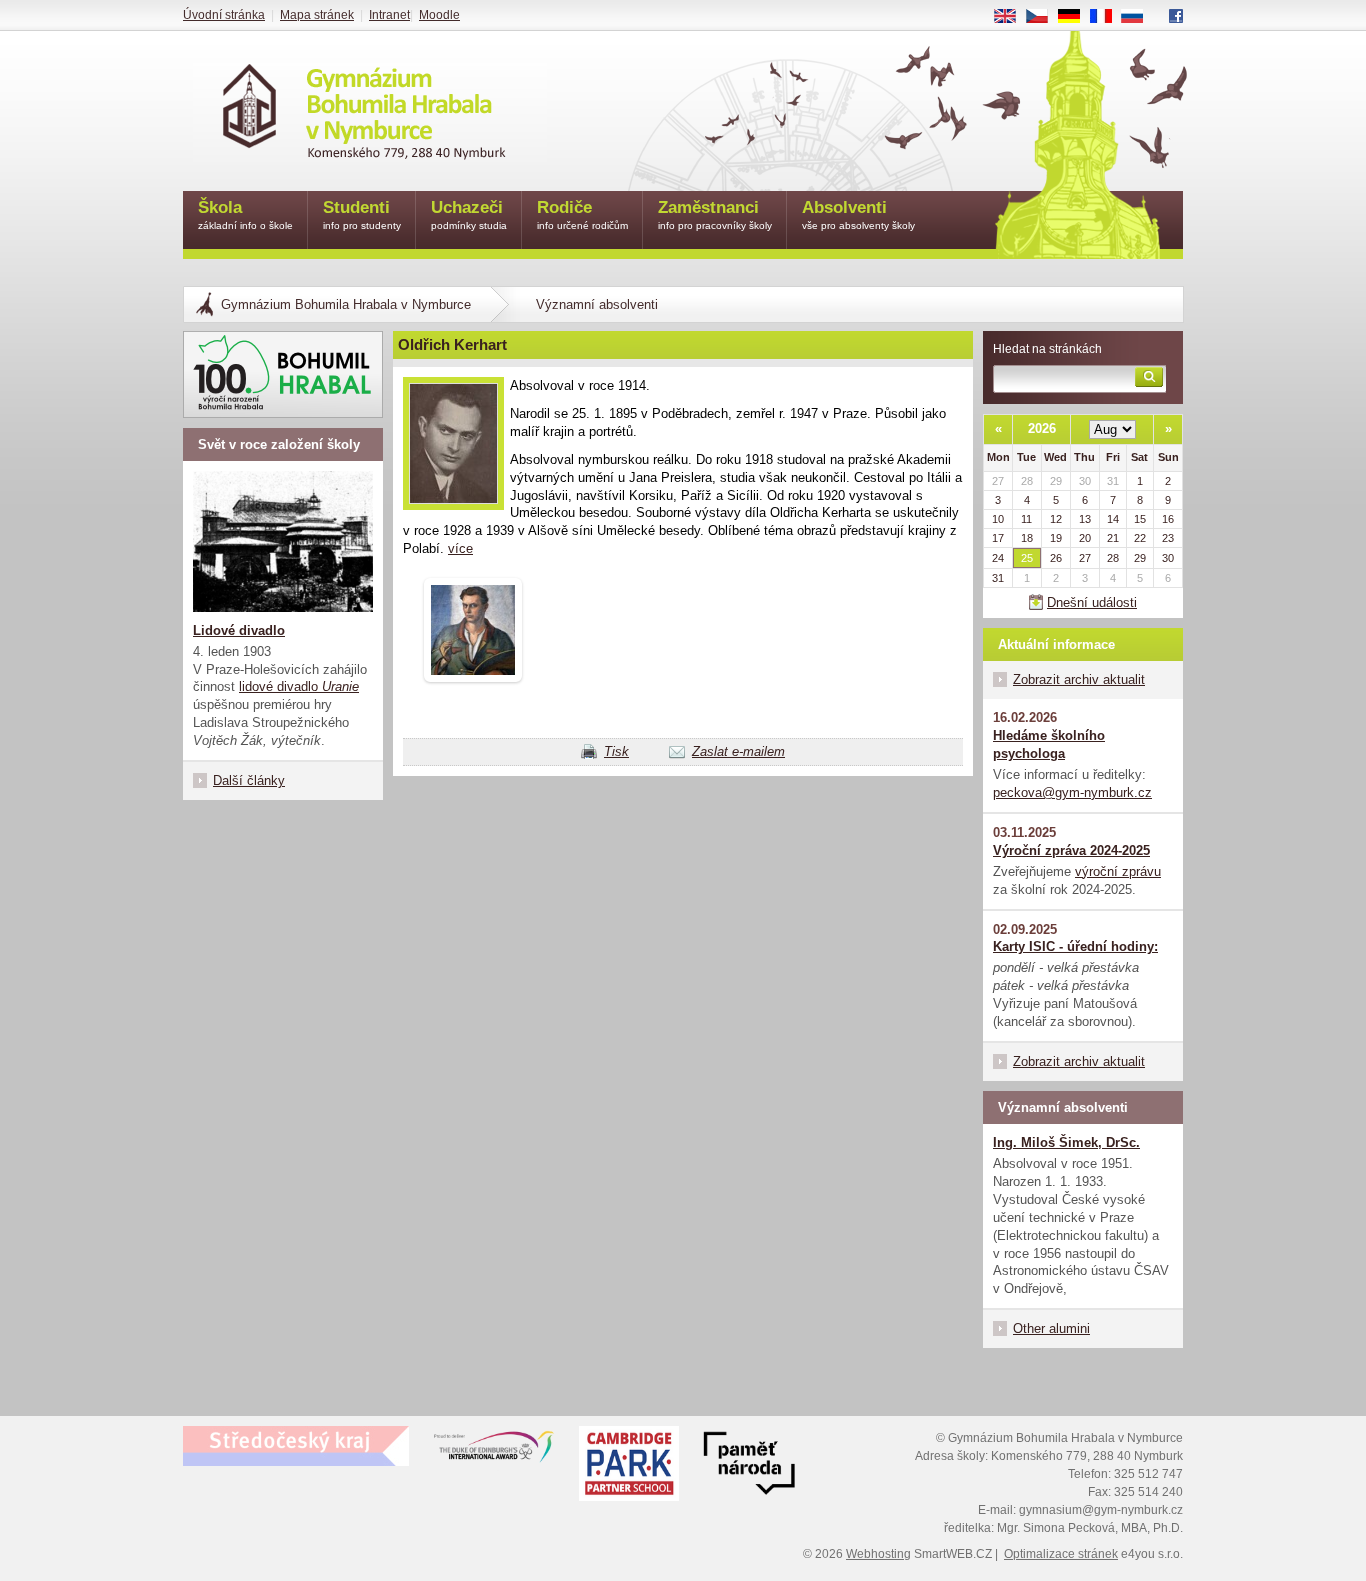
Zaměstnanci (715, 214)
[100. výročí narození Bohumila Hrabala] (283, 374)
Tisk (616, 751)
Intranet (389, 15)
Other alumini (1051, 1328)
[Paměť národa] (629, 1466)
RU (1140, 17)
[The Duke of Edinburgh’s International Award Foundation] (494, 1451)
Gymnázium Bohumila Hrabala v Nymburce (346, 304)
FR (1108, 17)
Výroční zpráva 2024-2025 (1071, 850)
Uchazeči (469, 214)
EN (1012, 17)
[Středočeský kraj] (296, 1446)
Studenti (362, 214)
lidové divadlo (299, 686)
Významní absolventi (597, 304)
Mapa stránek (317, 15)
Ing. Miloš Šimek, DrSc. (1066, 1142)
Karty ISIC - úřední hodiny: (1075, 946)
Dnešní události (1092, 602)
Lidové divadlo (239, 630)
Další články (249, 780)
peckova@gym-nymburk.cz (1072, 792)
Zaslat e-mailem (738, 751)
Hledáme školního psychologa (1049, 744)
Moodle (439, 15)
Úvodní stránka (224, 15)
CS (1044, 17)
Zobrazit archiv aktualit (1079, 679)
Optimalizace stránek (1061, 1554)
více (460, 548)
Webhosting (878, 1554)
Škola (245, 214)
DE (1076, 17)
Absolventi (858, 214)
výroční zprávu (1118, 871)
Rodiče (582, 214)
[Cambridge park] (749, 1466)
